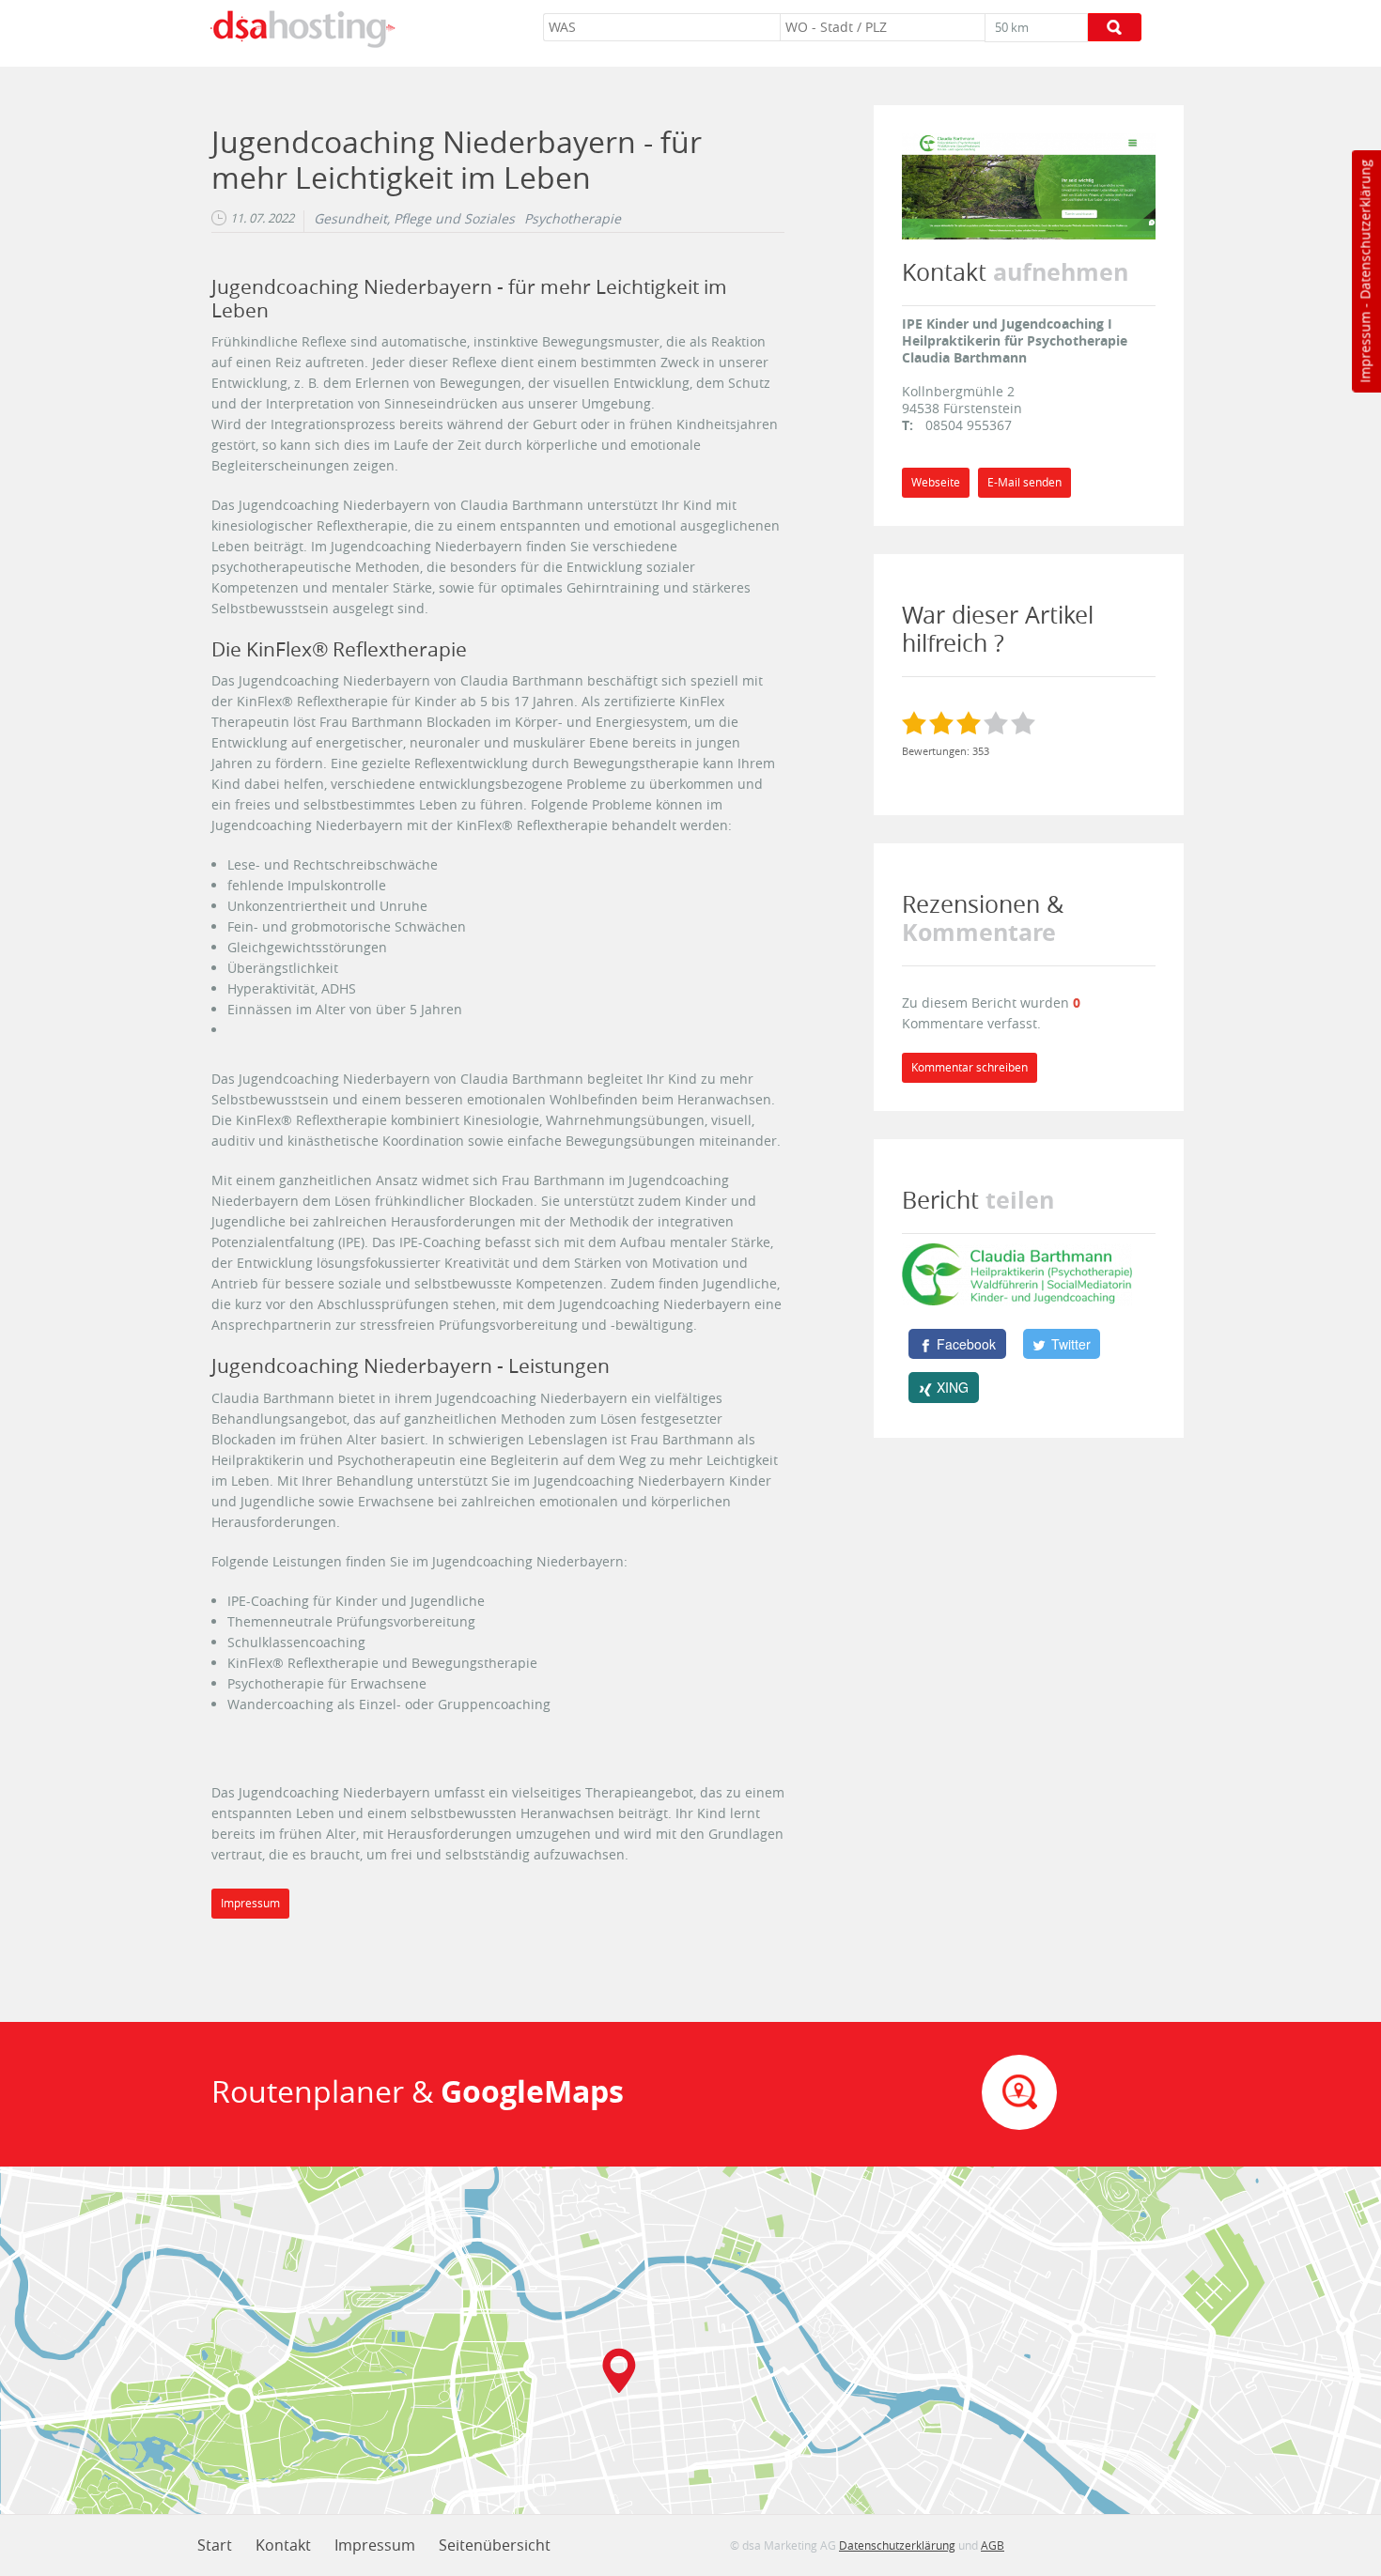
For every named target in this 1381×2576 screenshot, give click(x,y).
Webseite (936, 482)
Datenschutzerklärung (1365, 230)
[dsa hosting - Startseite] (303, 29)
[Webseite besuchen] (1029, 185)
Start (215, 2545)
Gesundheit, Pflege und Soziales (414, 219)
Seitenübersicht (495, 2545)
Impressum (1365, 347)
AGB (993, 2545)
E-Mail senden (1024, 482)
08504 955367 (969, 425)
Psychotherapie (573, 219)
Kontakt (283, 2545)
